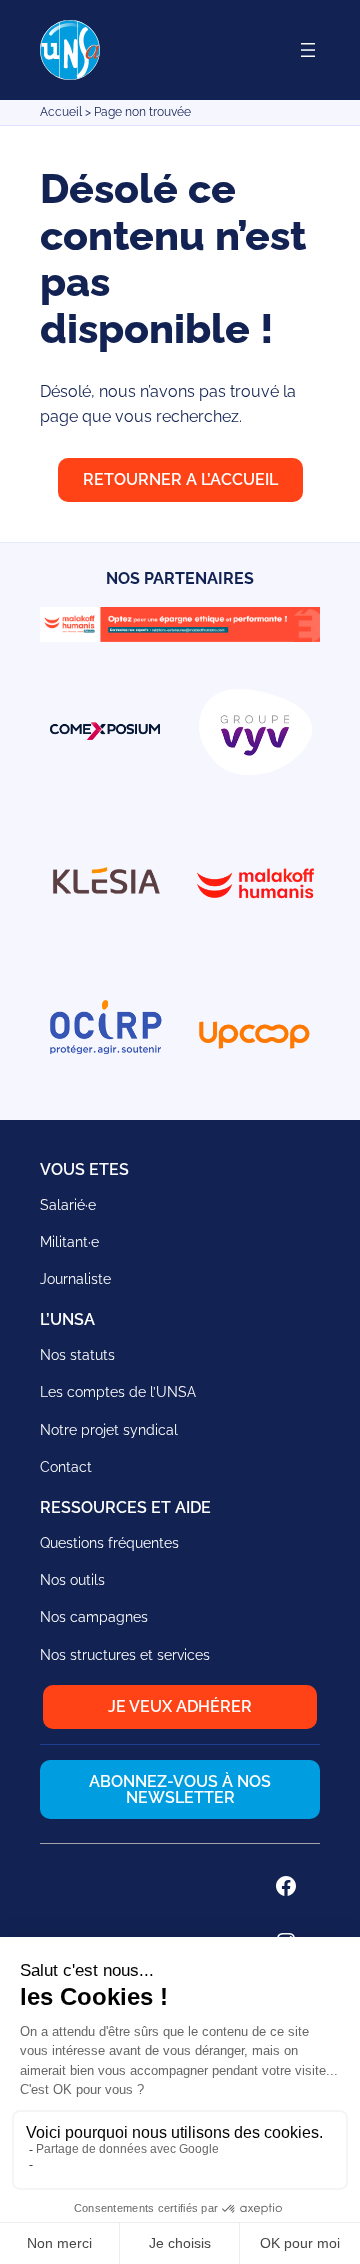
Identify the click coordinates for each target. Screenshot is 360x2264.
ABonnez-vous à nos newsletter (180, 1789)
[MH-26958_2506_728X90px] (180, 636)
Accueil (61, 112)
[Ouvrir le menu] (308, 50)
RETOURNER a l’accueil (180, 479)
